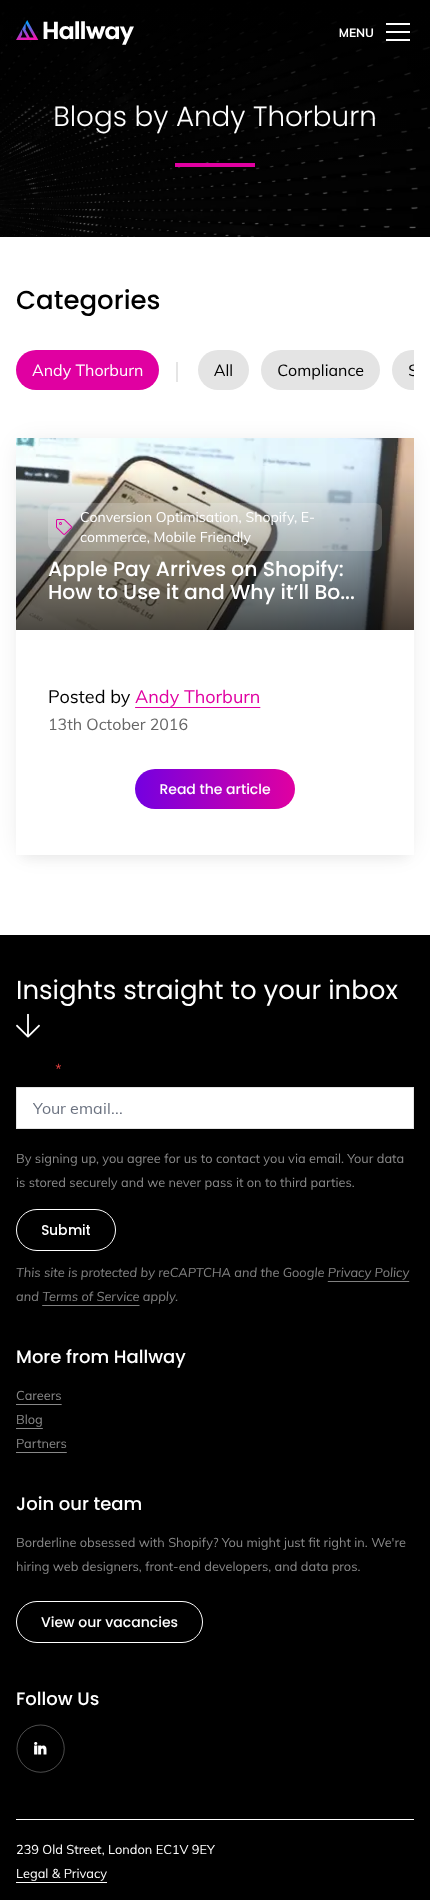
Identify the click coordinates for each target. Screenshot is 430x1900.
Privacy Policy (368, 1273)
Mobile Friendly (202, 537)
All (223, 370)
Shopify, (271, 517)
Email (39, 1069)
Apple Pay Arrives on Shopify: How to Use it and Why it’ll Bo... (201, 581)
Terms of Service (90, 1297)
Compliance (320, 370)
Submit (66, 1230)
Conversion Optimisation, (161, 517)
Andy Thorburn (87, 370)
